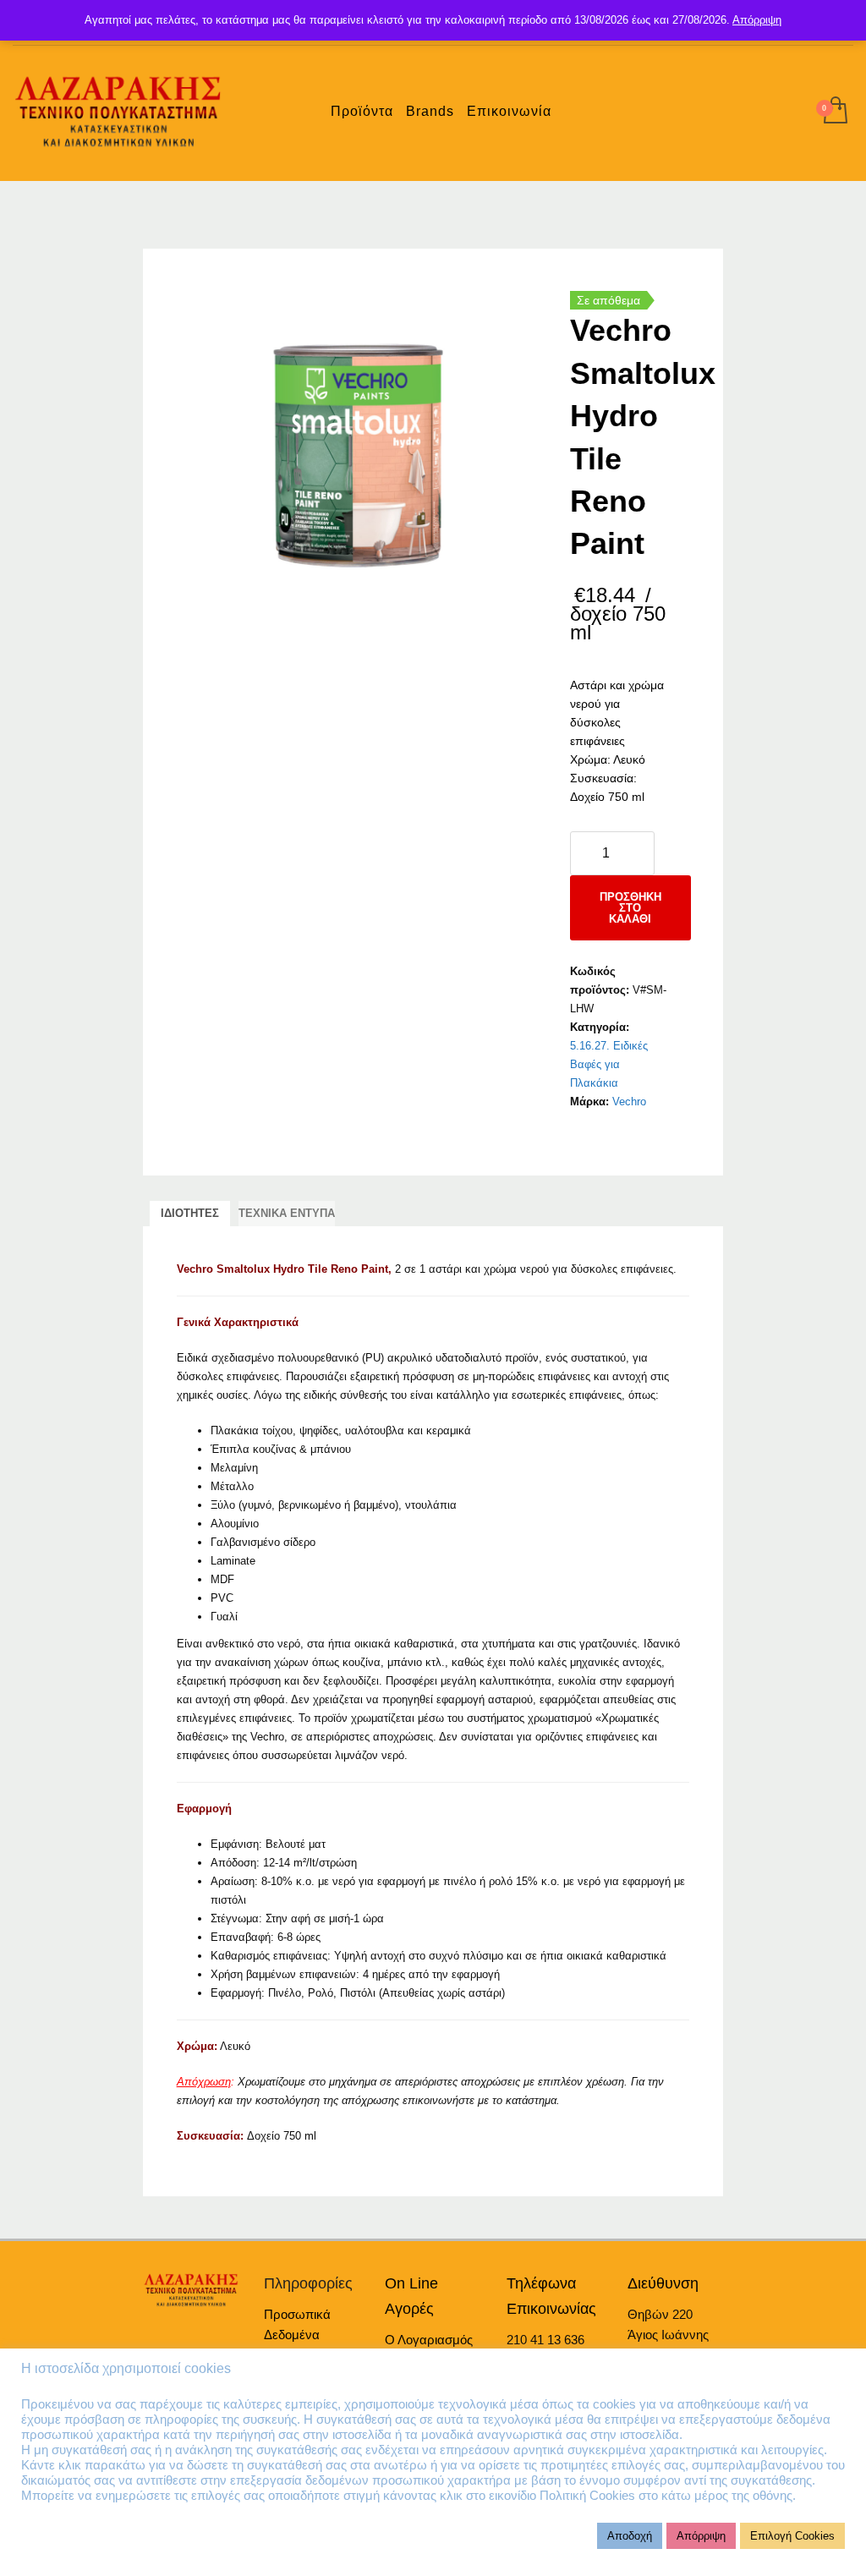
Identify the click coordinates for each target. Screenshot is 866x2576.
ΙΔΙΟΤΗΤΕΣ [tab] (190, 1213)
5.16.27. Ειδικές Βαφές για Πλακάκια (609, 1064)
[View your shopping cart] (834, 112)
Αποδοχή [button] (630, 2536)
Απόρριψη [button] (701, 2536)
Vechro (629, 1102)
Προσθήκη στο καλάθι (630, 908)
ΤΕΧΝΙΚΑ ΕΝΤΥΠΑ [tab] (287, 1213)
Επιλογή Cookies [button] (792, 2536)
